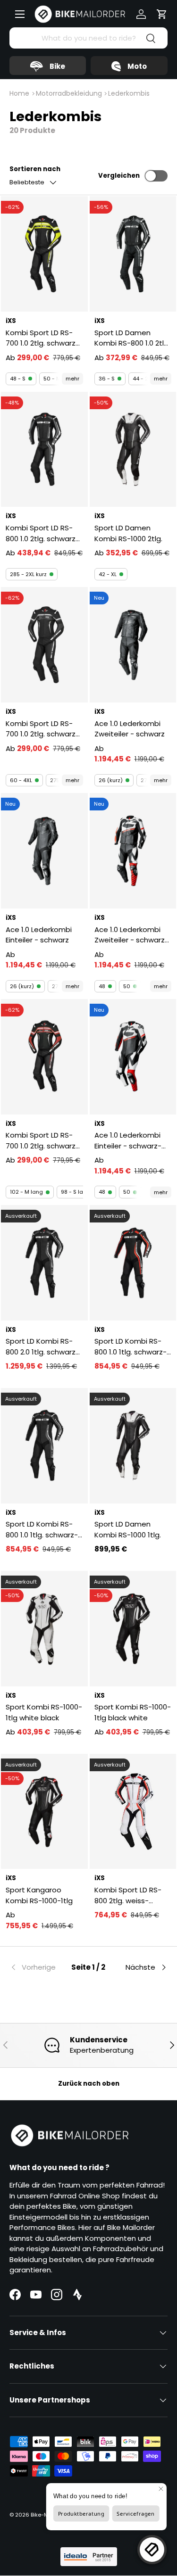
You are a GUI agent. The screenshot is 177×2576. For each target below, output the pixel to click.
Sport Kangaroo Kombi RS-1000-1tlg (39, 1895)
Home (19, 93)
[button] (162, 14)
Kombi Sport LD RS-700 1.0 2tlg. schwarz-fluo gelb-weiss (42, 338)
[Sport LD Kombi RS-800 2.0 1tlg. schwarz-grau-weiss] (44, 1263)
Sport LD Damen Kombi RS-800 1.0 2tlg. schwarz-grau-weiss (132, 338)
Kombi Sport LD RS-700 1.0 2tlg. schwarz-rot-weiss (42, 1141)
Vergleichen (119, 176)
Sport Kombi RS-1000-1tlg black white (133, 1712)
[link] (36, 1967)
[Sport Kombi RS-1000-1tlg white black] (44, 1629)
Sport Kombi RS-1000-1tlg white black (44, 1712)
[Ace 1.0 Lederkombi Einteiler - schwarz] (44, 851)
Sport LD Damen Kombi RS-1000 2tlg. (128, 533)
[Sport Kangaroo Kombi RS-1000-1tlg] (44, 1812)
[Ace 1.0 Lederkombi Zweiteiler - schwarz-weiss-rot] (133, 851)
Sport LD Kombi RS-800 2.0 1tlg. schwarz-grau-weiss (42, 1347)
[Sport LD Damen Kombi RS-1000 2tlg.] (133, 450)
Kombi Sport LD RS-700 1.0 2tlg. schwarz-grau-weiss (42, 729)
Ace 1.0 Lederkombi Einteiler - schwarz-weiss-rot (128, 1141)
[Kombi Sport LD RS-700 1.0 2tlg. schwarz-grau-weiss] (44, 645)
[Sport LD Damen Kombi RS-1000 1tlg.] (133, 1446)
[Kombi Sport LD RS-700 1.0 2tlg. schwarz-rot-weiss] (44, 1057)
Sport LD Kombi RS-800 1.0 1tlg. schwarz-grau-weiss (42, 1530)
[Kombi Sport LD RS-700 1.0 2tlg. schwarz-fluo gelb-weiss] (44, 254)
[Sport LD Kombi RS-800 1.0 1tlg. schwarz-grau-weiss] (44, 1446)
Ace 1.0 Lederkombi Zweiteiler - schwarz (130, 729)
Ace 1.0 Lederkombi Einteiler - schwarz (39, 935)
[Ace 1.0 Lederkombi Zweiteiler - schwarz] (133, 645)
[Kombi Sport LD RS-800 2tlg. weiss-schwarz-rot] (133, 1812)
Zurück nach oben (89, 2084)
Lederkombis (129, 93)
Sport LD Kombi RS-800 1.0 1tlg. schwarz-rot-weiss (131, 1347)
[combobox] (88, 38)
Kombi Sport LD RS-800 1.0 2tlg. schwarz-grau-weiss (42, 533)
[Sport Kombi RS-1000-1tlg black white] (133, 1629)
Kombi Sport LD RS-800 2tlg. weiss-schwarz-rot (128, 1895)
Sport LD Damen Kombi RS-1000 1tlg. (128, 1529)
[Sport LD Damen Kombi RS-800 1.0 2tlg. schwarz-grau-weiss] (133, 254)
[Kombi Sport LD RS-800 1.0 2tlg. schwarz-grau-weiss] (44, 450)
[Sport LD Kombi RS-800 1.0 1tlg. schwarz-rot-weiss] (133, 1263)
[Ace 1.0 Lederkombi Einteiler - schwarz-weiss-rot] (133, 1057)
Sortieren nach (35, 169)
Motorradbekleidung (69, 93)
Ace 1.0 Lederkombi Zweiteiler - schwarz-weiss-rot (131, 935)
